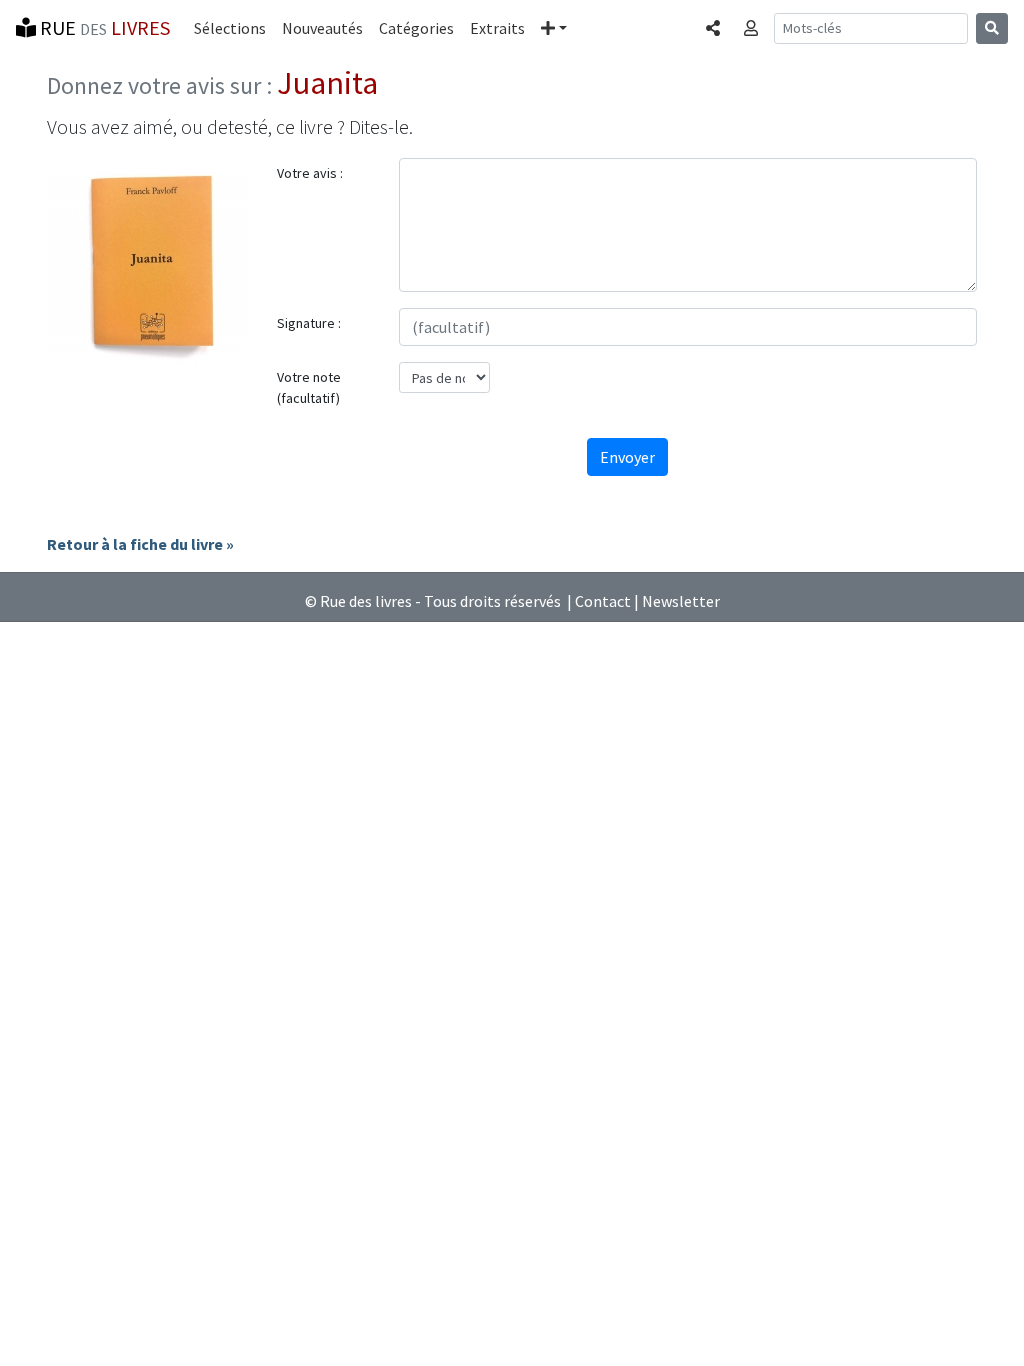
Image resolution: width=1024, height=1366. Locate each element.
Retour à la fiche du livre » (140, 544)
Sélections (230, 28)
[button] (554, 28)
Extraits (497, 28)
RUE (103, 27)
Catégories (416, 28)
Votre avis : (310, 173)
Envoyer (627, 457)
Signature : (309, 323)
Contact (603, 601)
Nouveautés (322, 28)
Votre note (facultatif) (309, 387)
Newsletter (681, 601)
